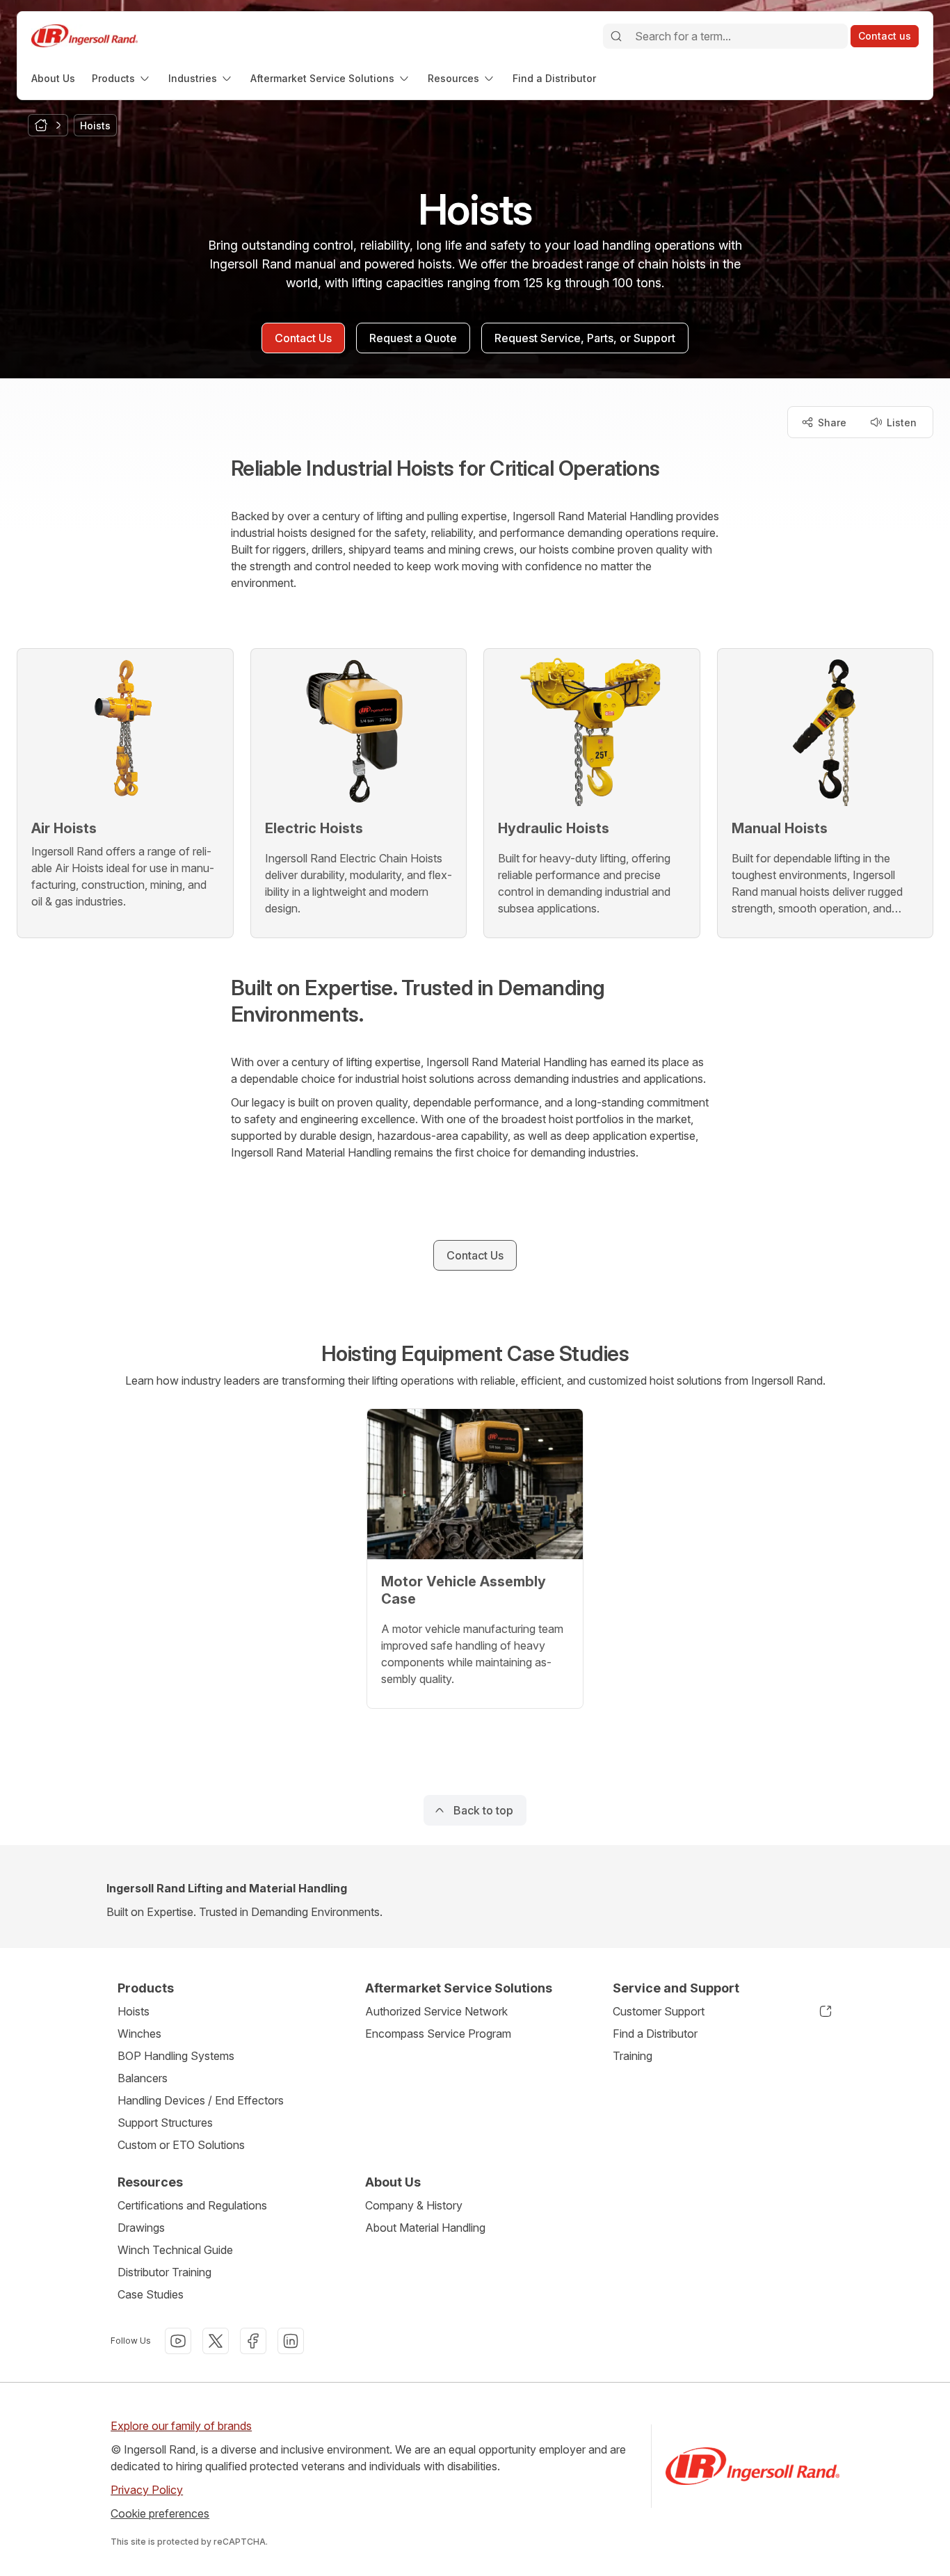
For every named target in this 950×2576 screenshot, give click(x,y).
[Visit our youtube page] (178, 2341)
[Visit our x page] (216, 2341)
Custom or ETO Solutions (181, 2145)
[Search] (616, 36)
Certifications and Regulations (192, 2205)
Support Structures (165, 2123)
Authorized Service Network (436, 2011)
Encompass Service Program (438, 2034)
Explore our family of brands (181, 2426)
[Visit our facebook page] (253, 2341)
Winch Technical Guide (175, 2250)
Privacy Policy (147, 2490)
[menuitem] (53, 78)
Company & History (414, 2205)
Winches (139, 2034)
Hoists (134, 2011)
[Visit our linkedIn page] (291, 2341)
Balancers (143, 2078)
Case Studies (151, 2294)
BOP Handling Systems (176, 2056)
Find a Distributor (655, 2034)
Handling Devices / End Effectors (201, 2100)
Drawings (141, 2228)
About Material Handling (425, 2228)
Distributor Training (164, 2272)
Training (633, 2056)
